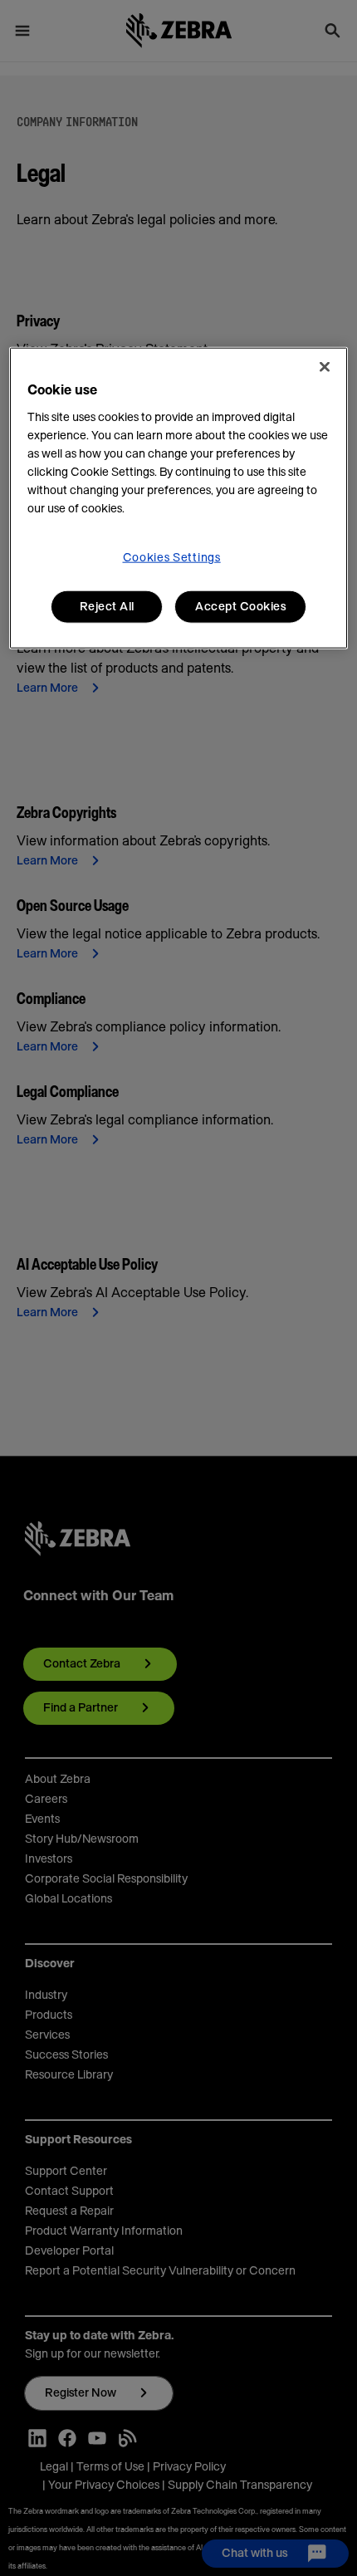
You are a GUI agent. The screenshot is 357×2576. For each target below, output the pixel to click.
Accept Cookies (240, 607)
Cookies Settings (172, 558)
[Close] (325, 367)
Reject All (107, 607)
